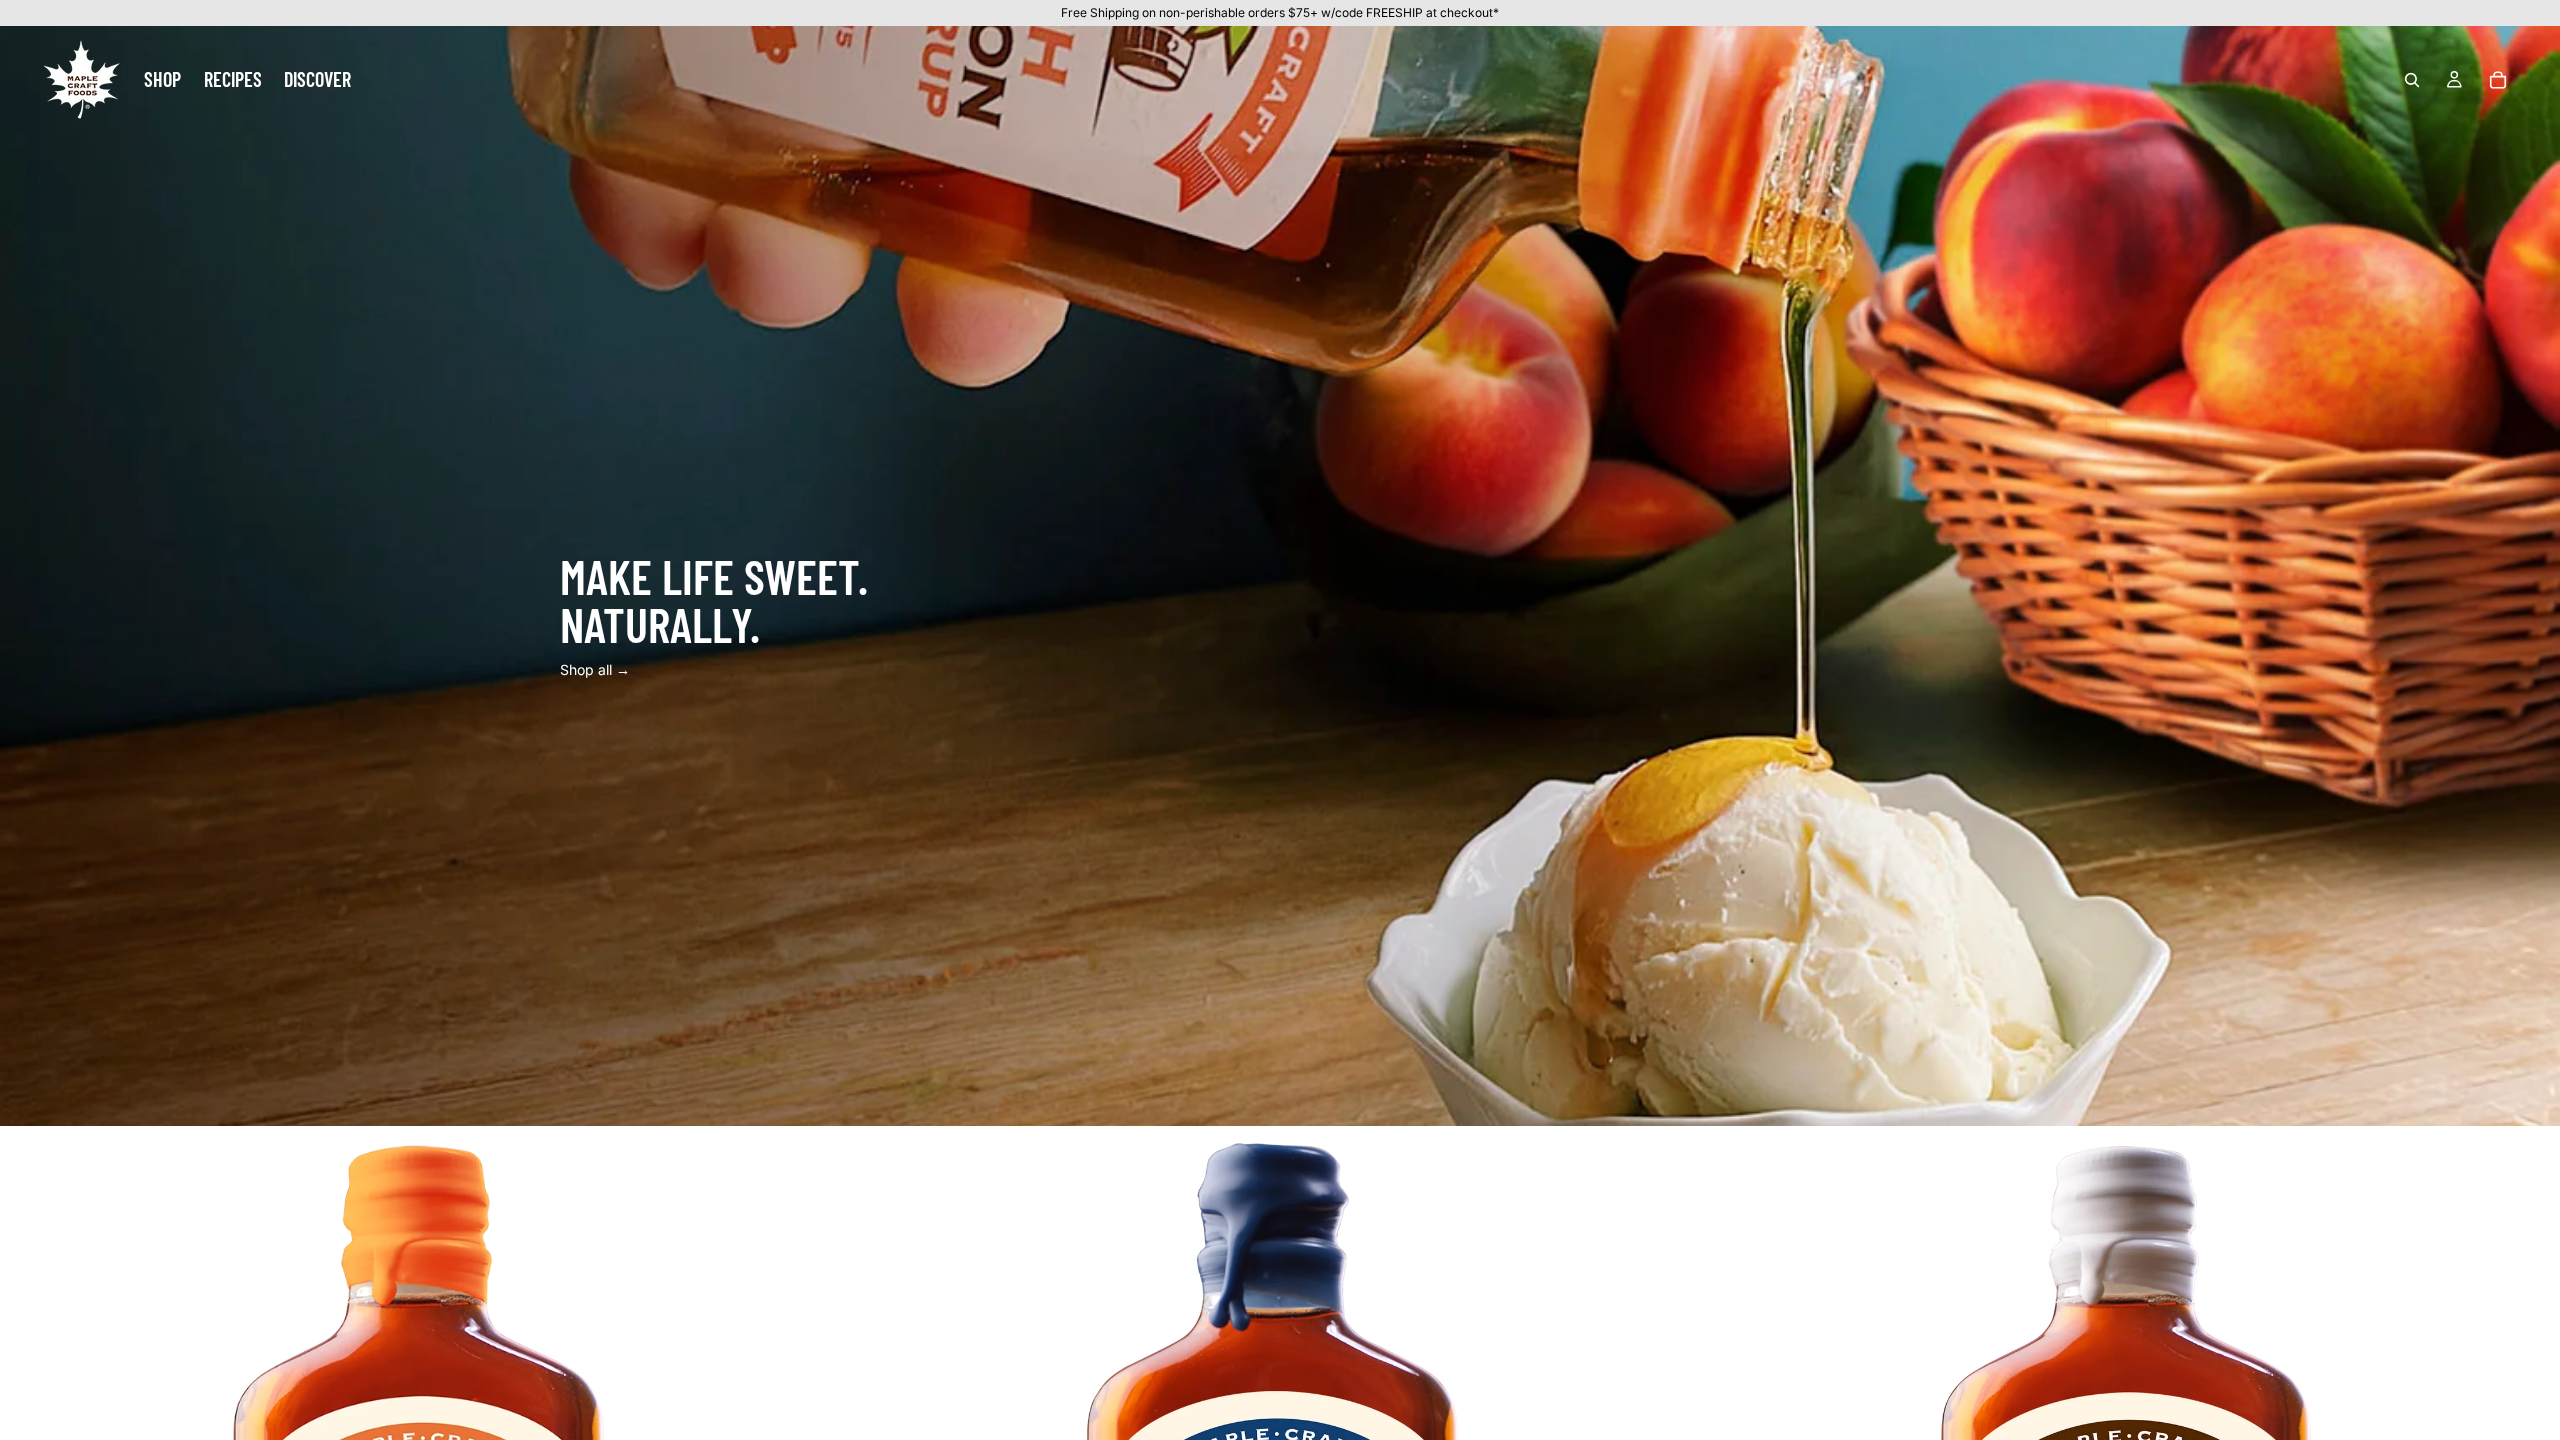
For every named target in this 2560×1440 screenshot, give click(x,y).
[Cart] (2498, 79)
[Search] (2412, 79)
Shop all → (595, 669)
